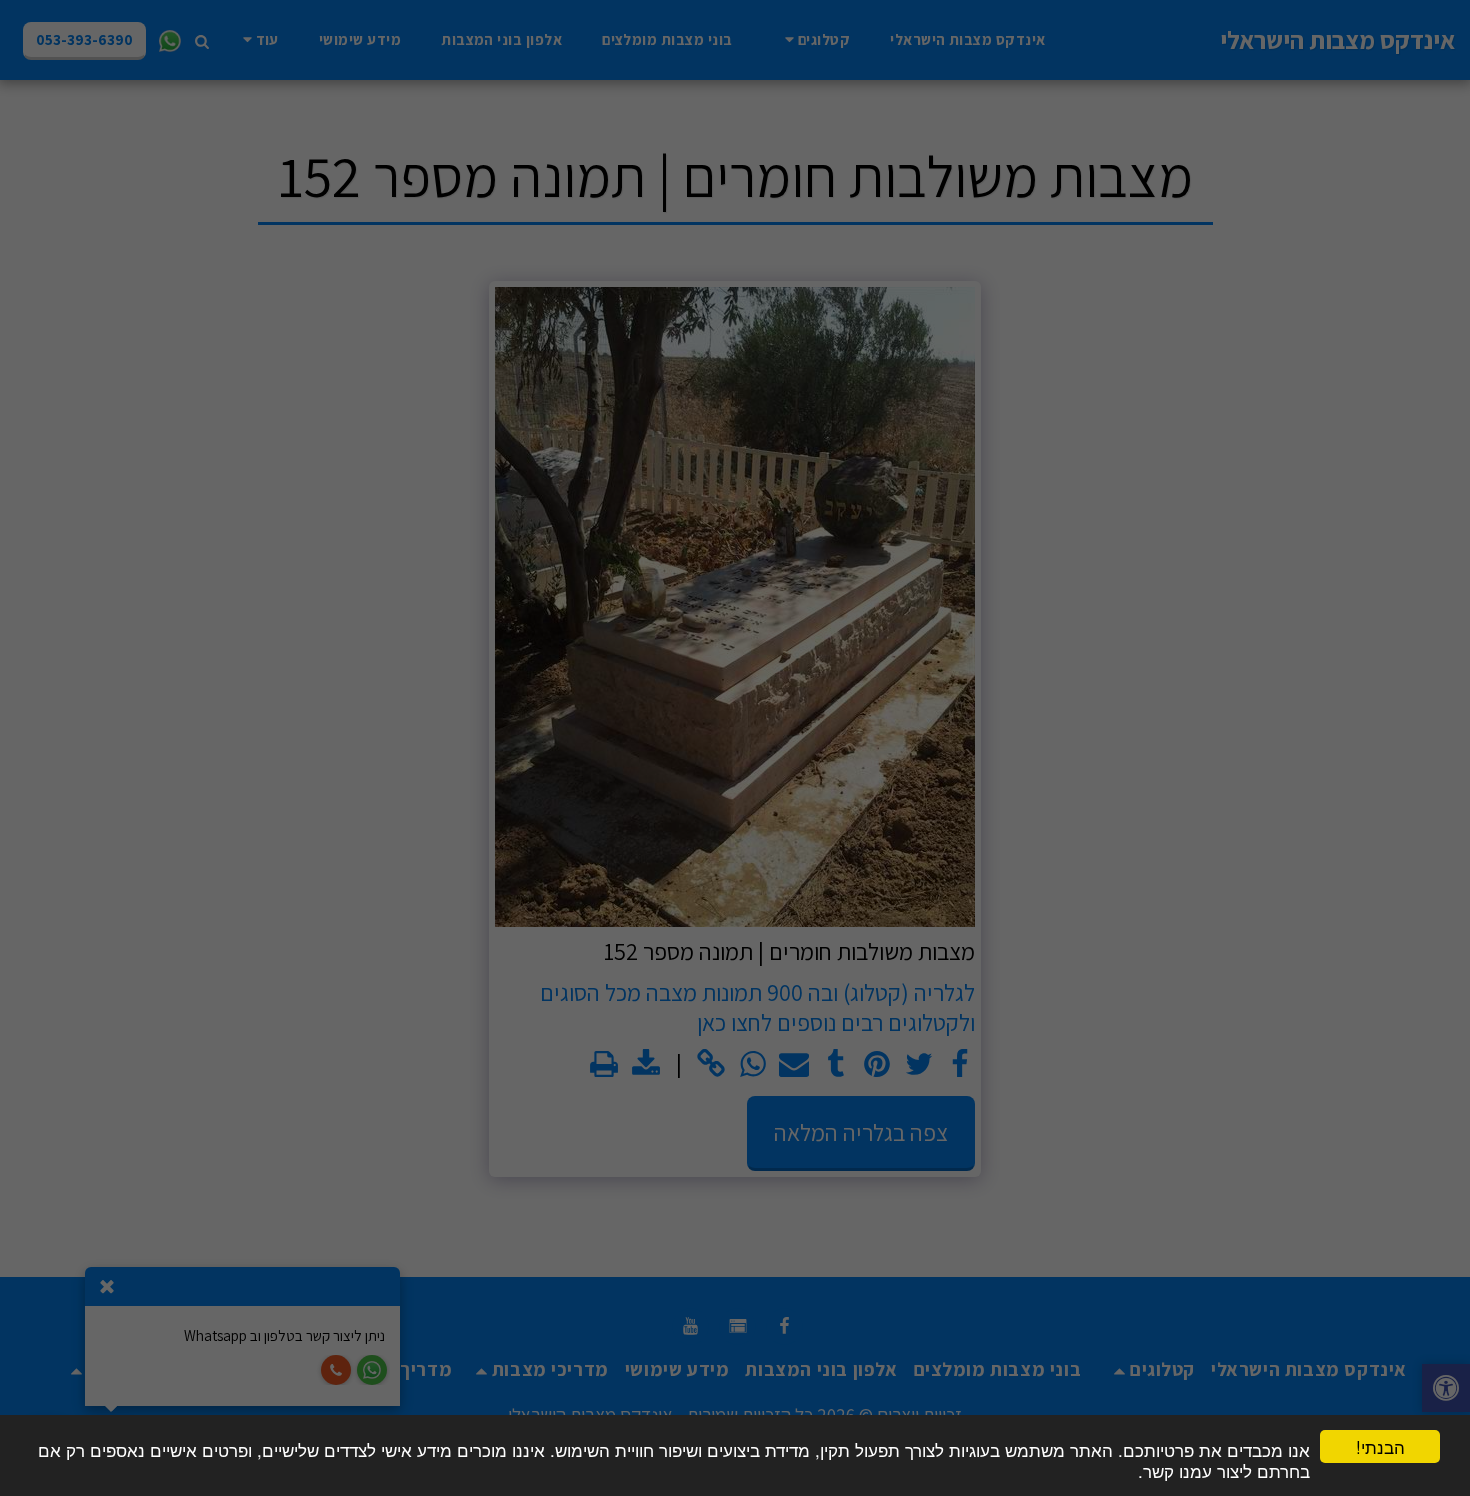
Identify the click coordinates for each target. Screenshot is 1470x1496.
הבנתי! (1380, 1446)
